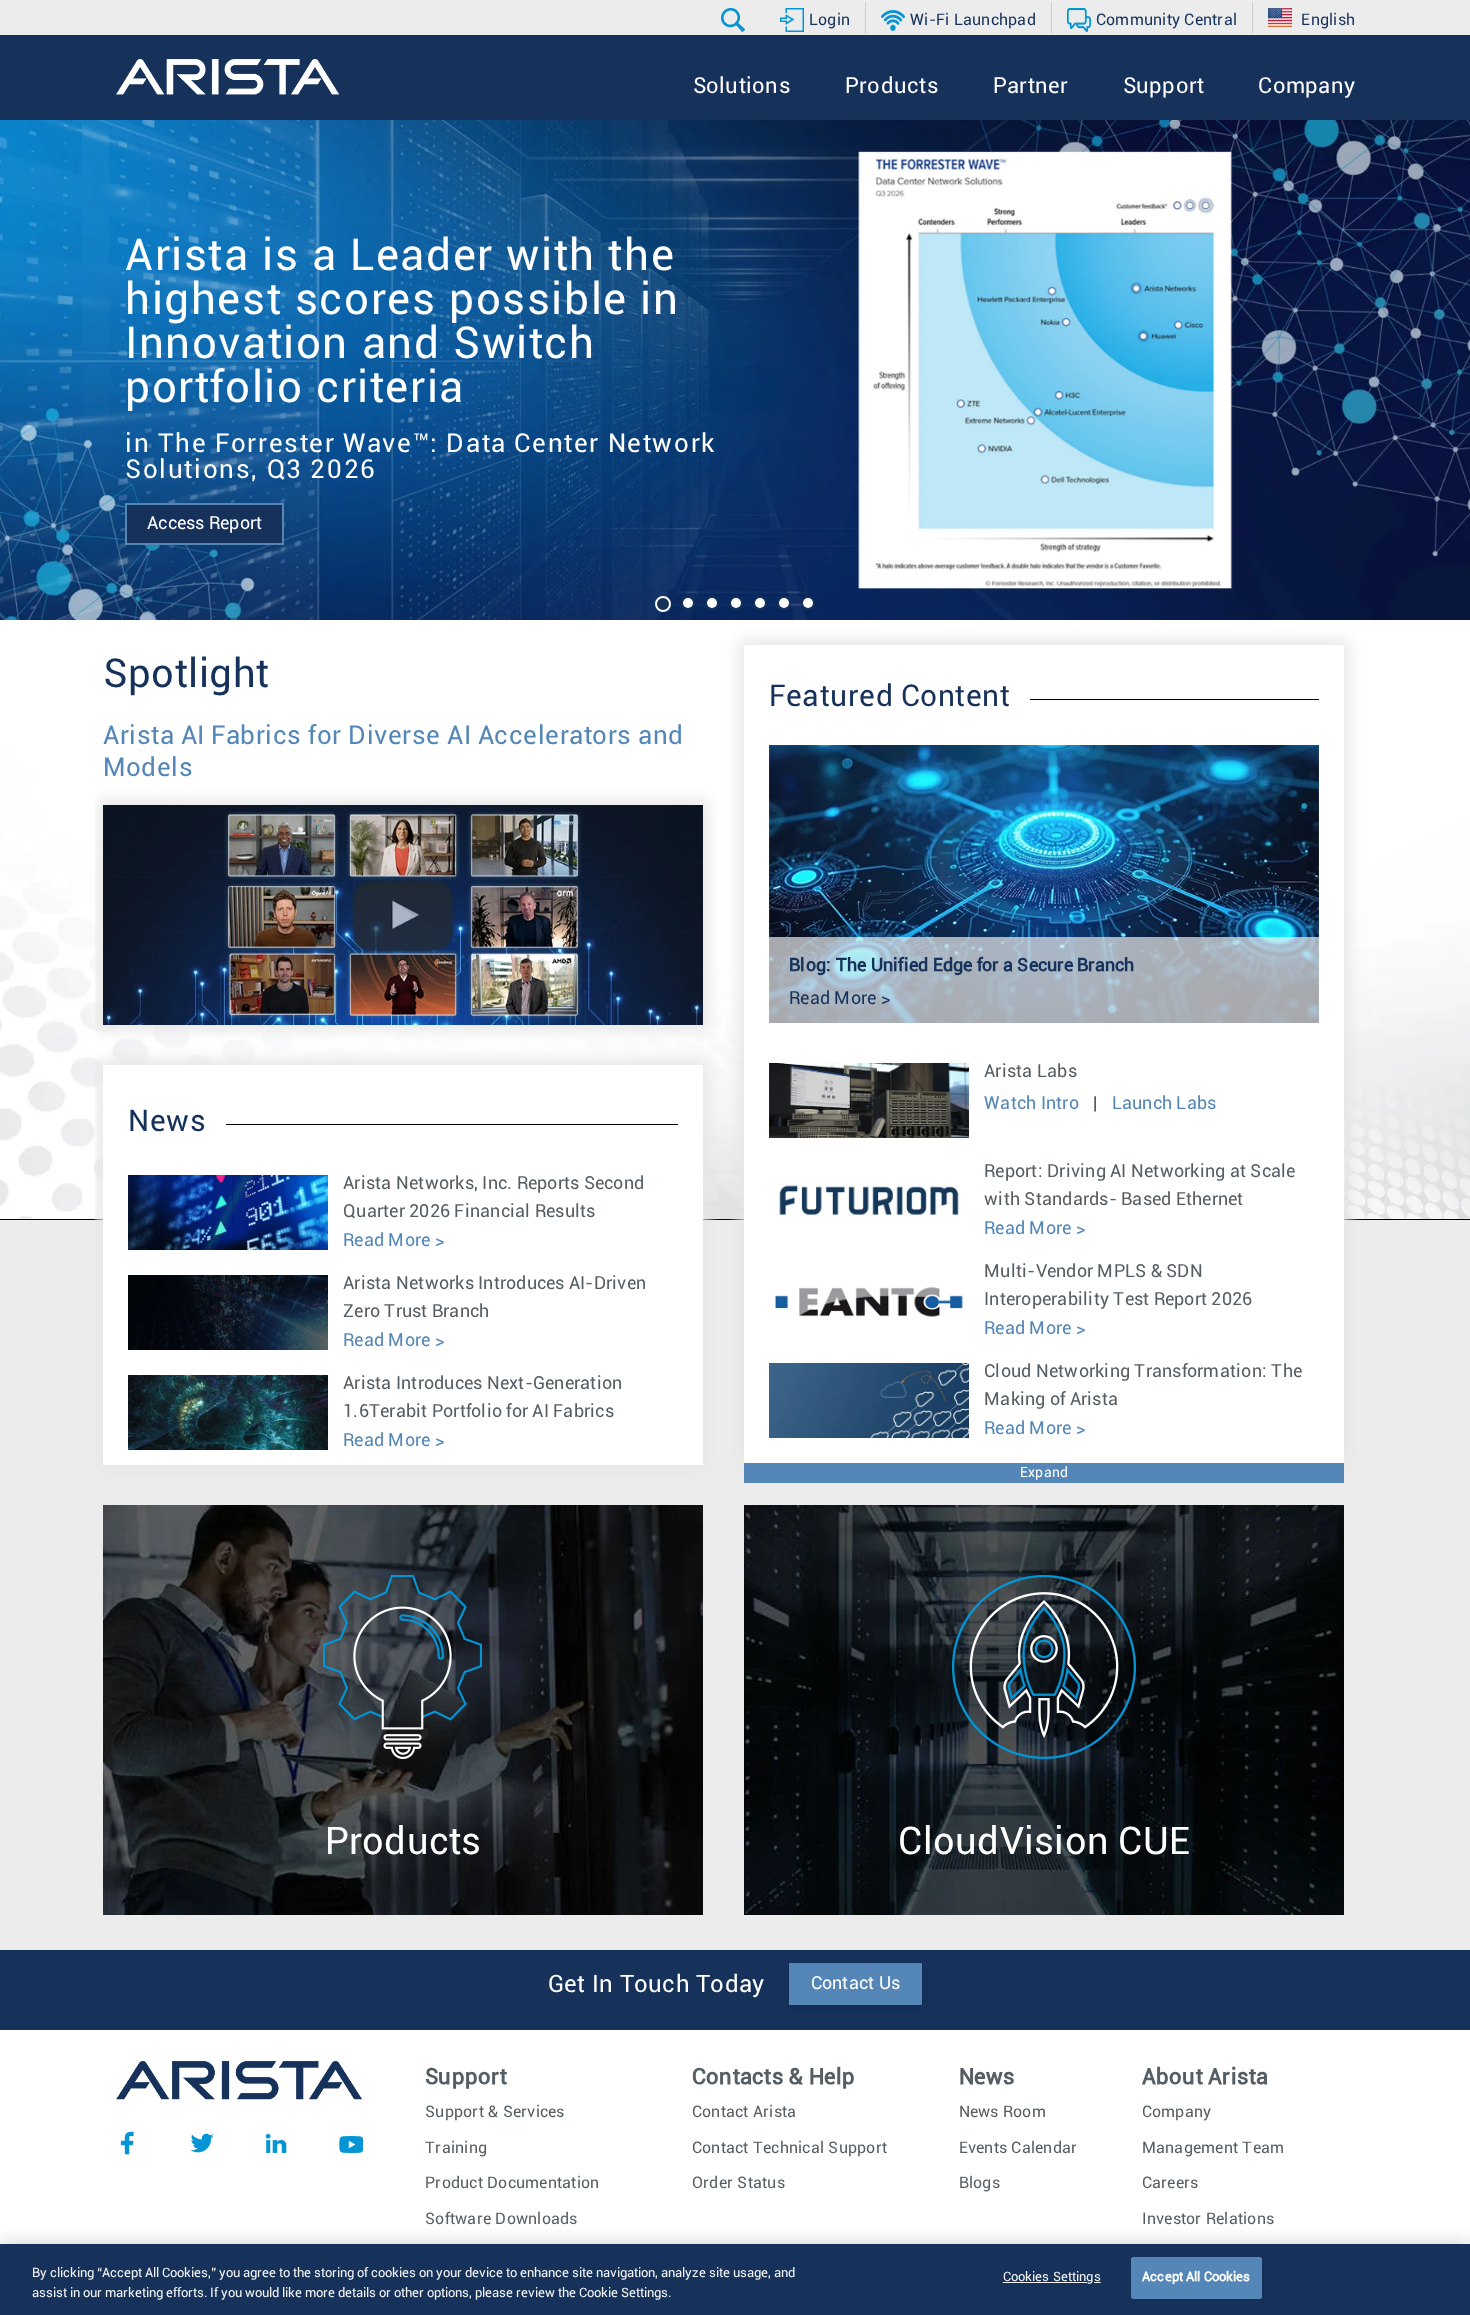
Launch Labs (1164, 1104)
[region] (735, 2279)
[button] (735, 20)
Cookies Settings (1052, 2277)
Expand (1044, 1473)
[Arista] (227, 77)
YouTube (351, 2143)
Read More (389, 1241)
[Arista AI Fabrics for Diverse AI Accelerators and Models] (403, 819)
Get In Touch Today (656, 1985)
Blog (696, 436)
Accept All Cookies (1196, 2277)
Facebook (127, 2143)
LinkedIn (276, 2143)
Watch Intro (1033, 1104)
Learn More (573, 436)
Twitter (202, 2143)
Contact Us (856, 1984)
